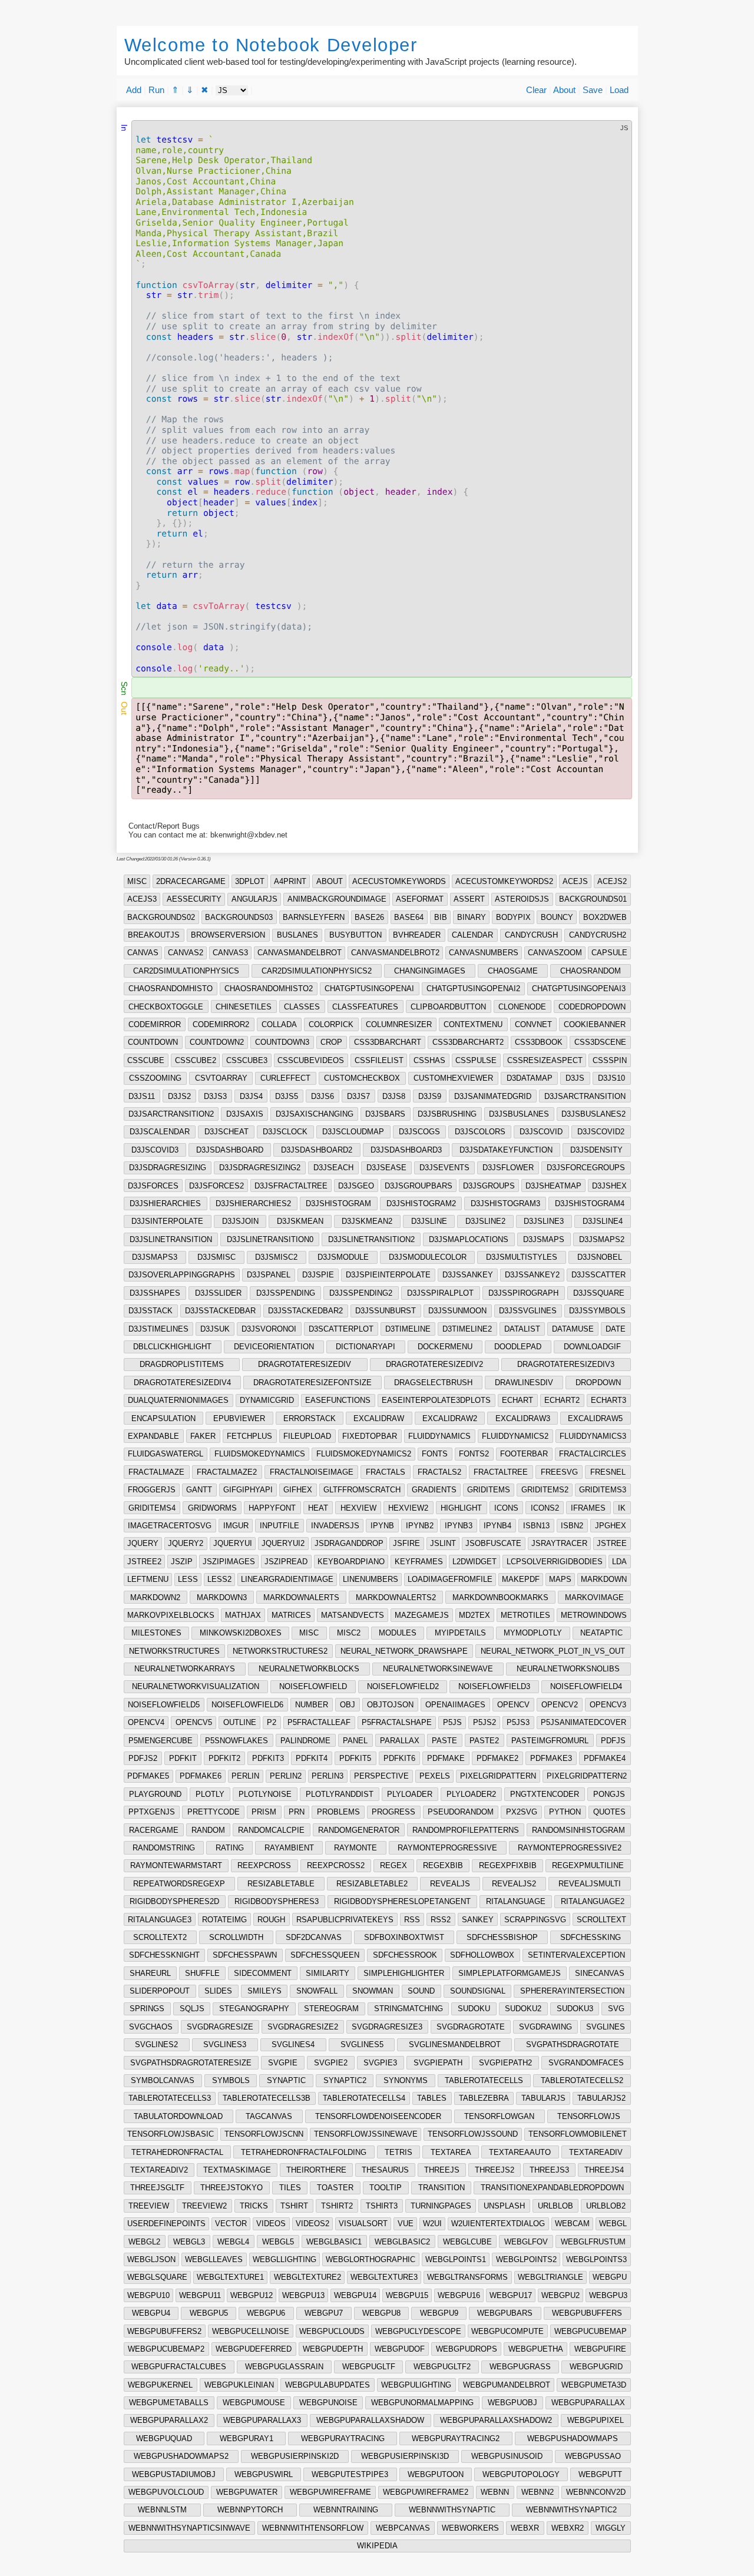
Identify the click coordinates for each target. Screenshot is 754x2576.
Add (134, 90)
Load (619, 90)
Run (156, 90)
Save (593, 90)
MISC (137, 881)
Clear (536, 90)
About (564, 90)
